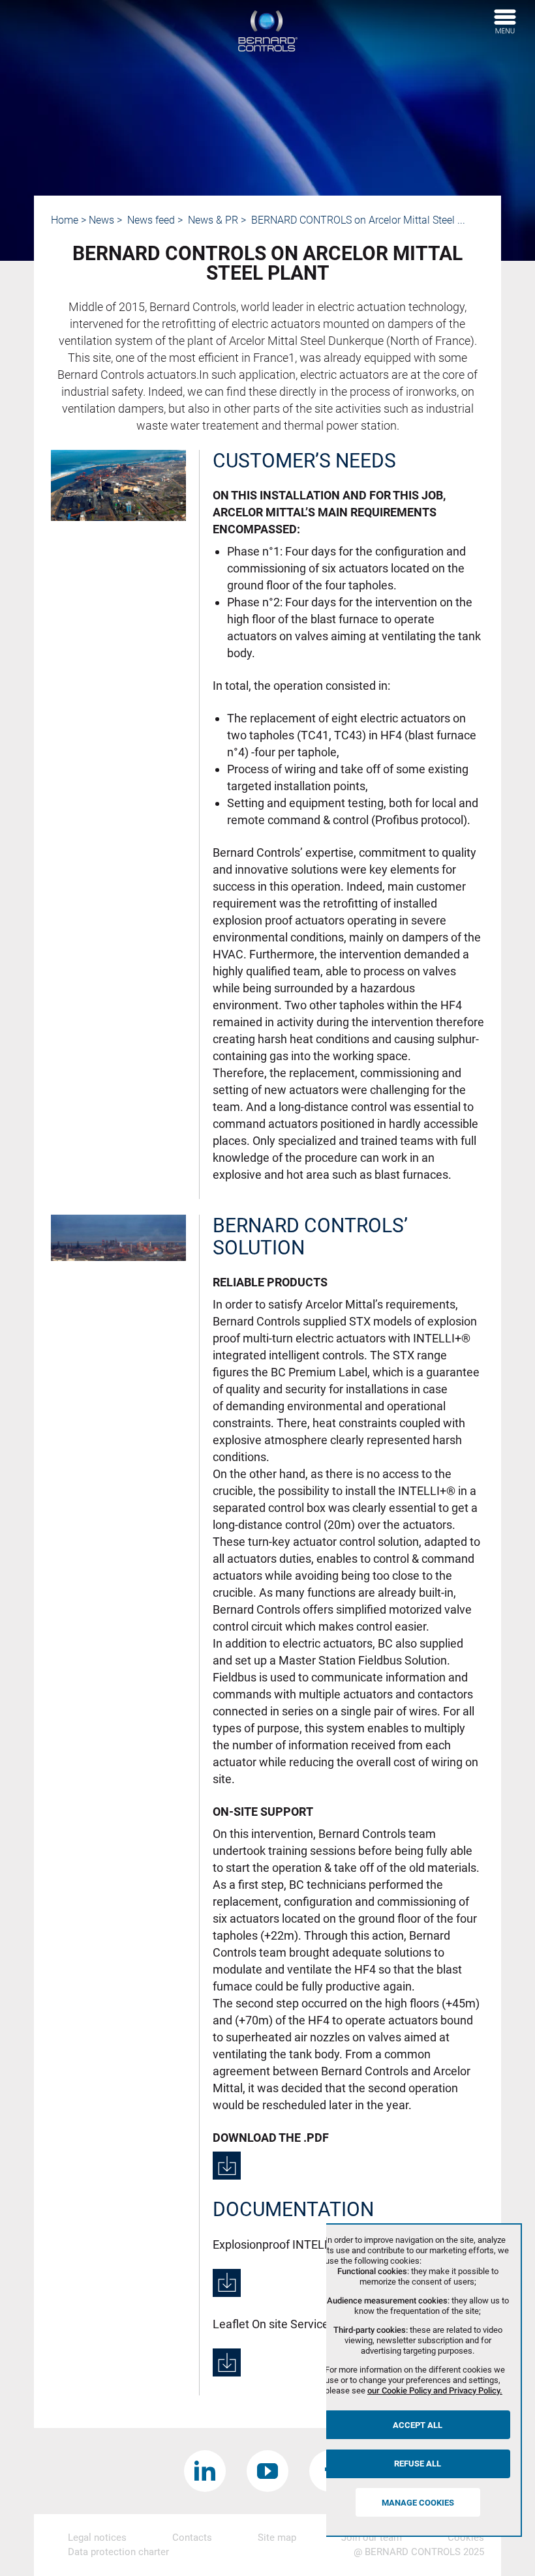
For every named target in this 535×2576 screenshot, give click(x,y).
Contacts (192, 2538)
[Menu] (505, 22)
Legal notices (97, 2538)
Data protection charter (118, 2552)
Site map (277, 2538)
